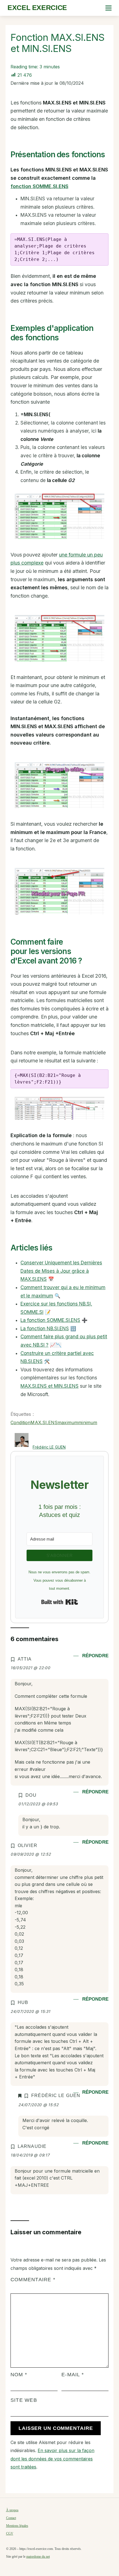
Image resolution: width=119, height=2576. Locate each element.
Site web (24, 2400)
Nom (19, 2375)
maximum (68, 1422)
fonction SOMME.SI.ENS (39, 186)
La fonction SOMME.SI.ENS (50, 1320)
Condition (20, 1422)
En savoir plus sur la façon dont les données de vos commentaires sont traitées (52, 2459)
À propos (12, 2510)
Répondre (95, 1656)
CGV (10, 2533)
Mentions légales (17, 2526)
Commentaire (33, 2280)
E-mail (73, 2375)
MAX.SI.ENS (44, 1422)
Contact (11, 2518)
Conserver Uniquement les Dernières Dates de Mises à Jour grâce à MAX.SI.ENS (61, 1271)
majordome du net (38, 2557)
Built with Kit (60, 1602)
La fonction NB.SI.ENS (45, 1329)
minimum (88, 1422)
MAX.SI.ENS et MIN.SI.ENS (50, 1386)
